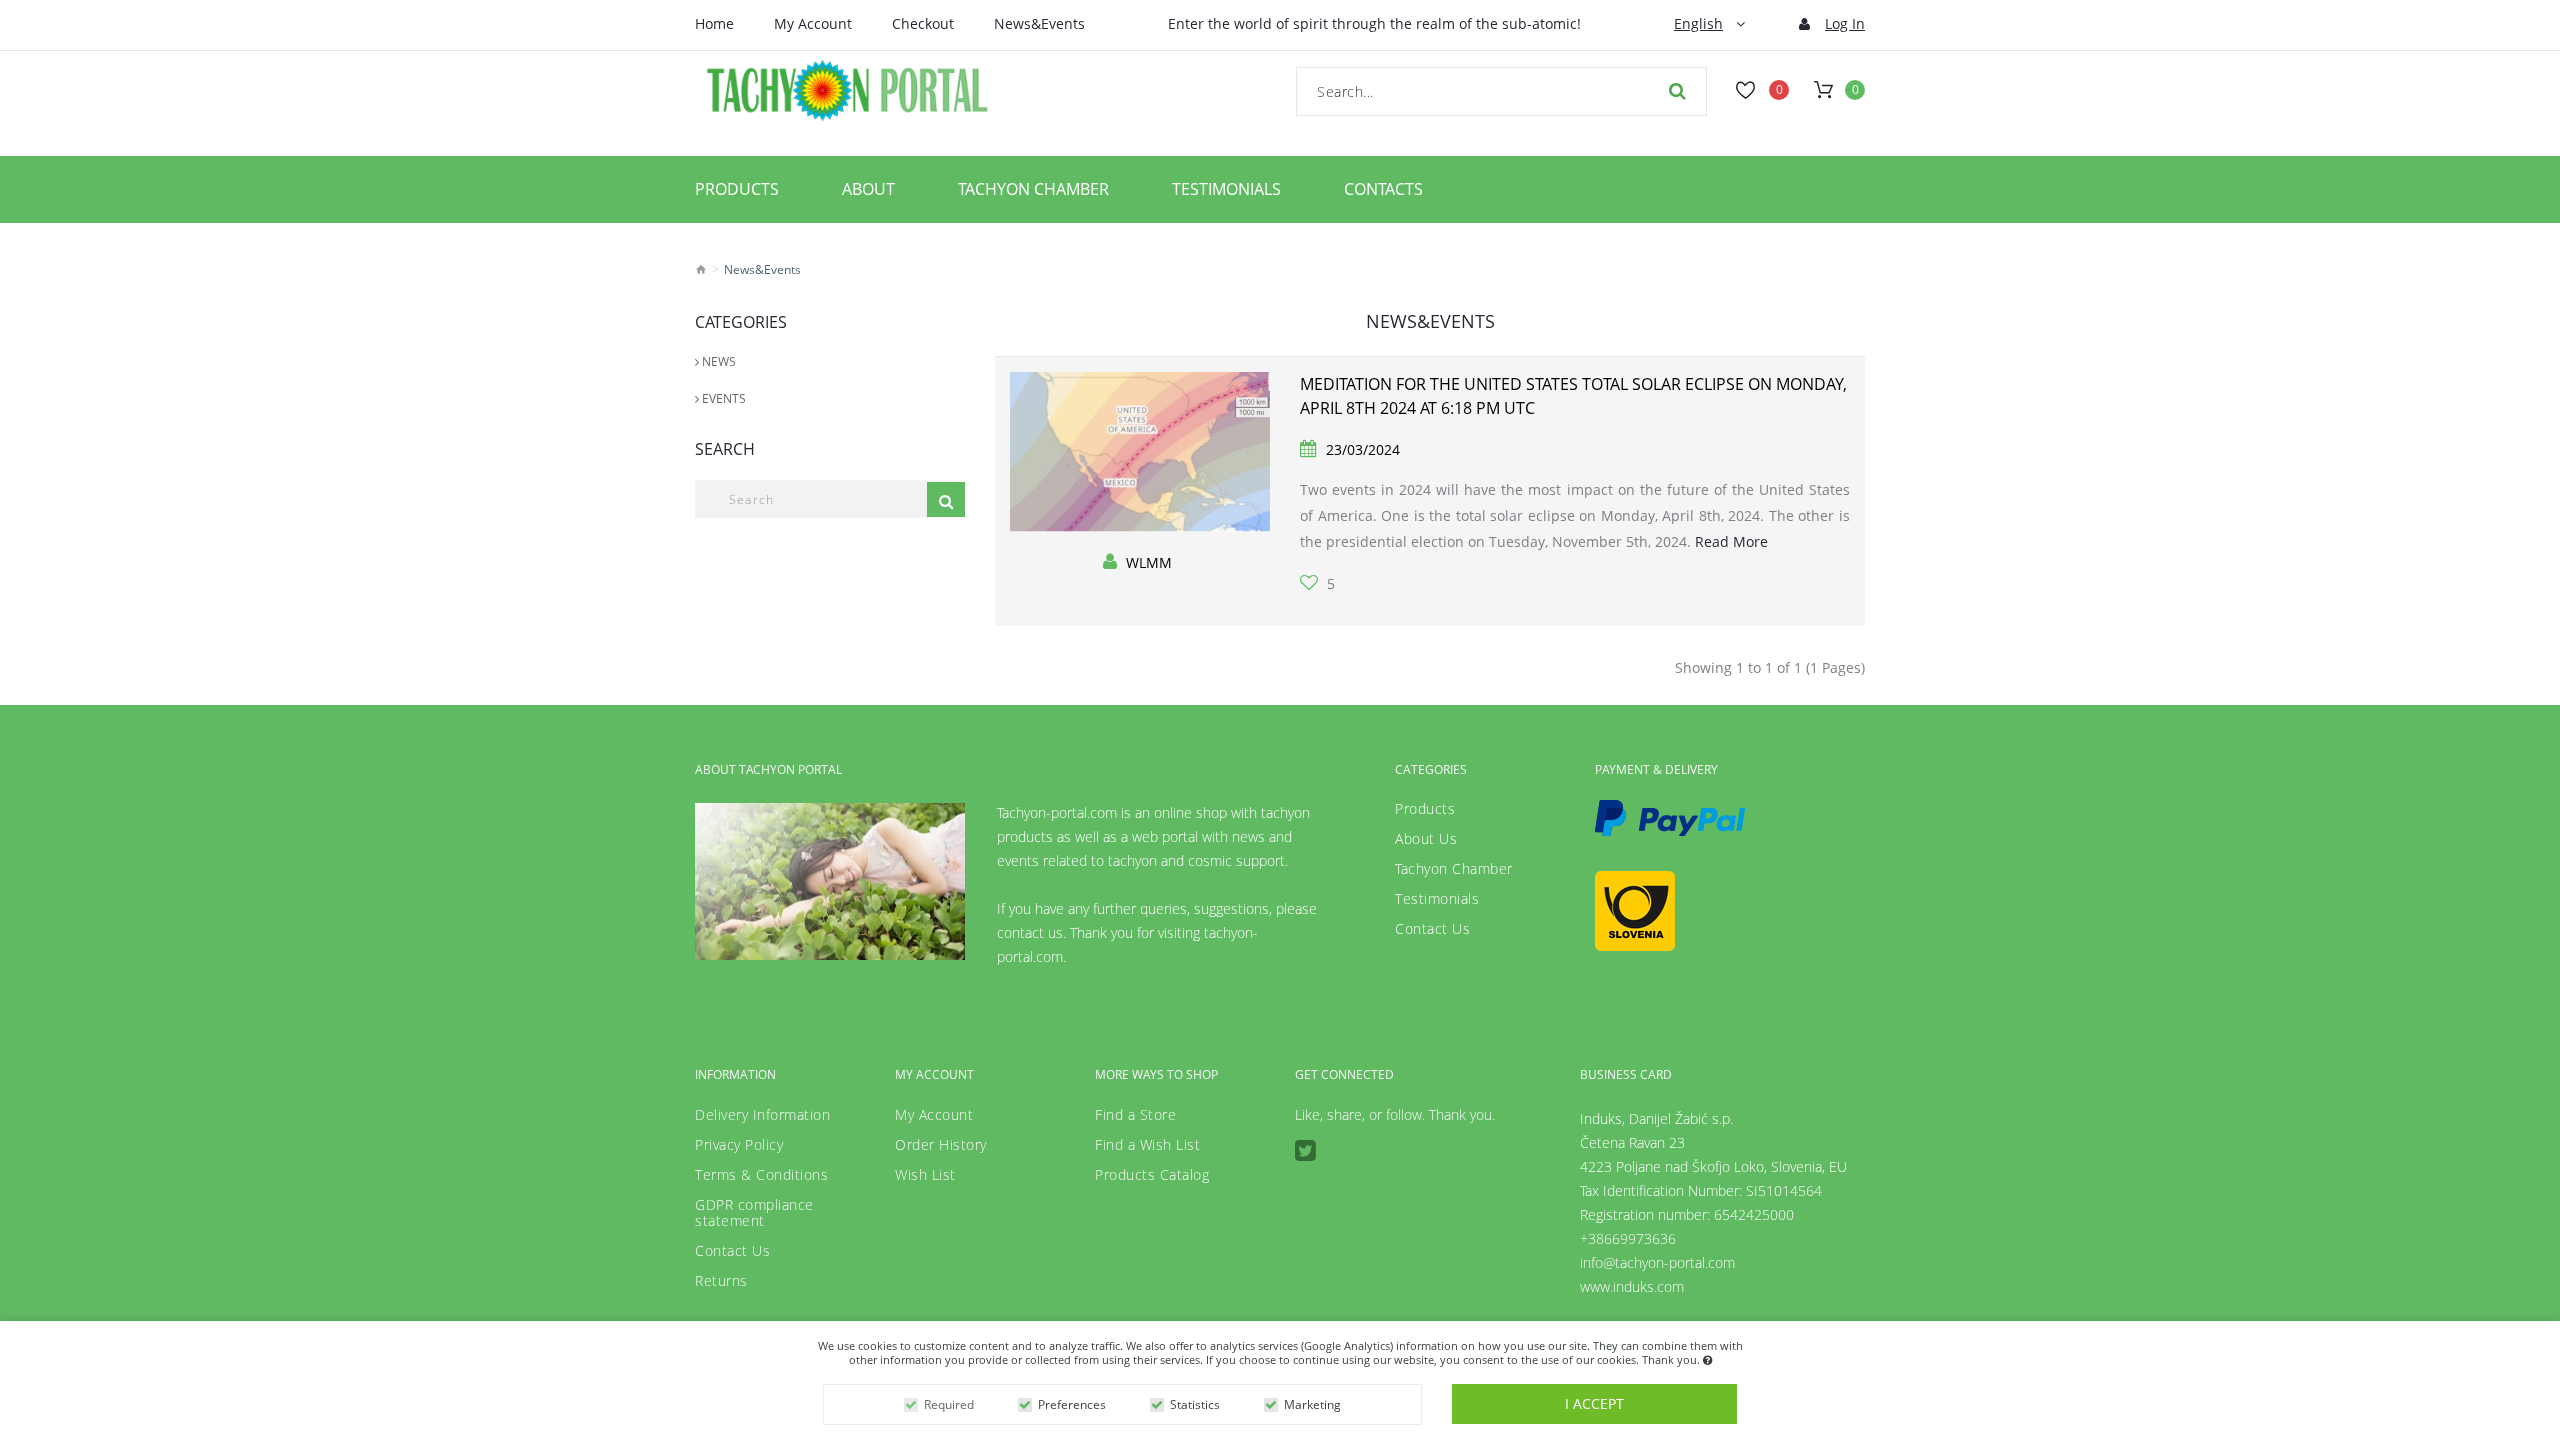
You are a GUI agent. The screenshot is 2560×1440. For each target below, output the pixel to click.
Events (722, 398)
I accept (1594, 1403)
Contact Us (1432, 929)
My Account (813, 24)
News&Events (1039, 24)
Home (714, 24)
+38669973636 (1628, 1238)
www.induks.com (1632, 1286)
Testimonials (1226, 189)
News (717, 361)
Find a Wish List (1147, 1145)
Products (737, 189)
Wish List (925, 1175)
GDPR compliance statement (754, 1213)
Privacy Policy (739, 1145)
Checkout (923, 24)
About (868, 189)
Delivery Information (762, 1115)
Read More (1731, 541)
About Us (1426, 839)
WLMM (1149, 562)
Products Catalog (1152, 1175)
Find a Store (1135, 1115)
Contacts (1383, 189)
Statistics (1195, 1404)
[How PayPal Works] (1670, 818)
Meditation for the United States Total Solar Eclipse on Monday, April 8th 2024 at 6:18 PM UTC (1573, 396)
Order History (941, 1145)
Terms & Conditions (761, 1175)
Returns (721, 1281)
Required (949, 1404)
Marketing (1312, 1404)
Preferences (1072, 1404)
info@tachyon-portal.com (1657, 1262)
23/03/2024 (1363, 449)
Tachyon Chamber (1033, 189)
